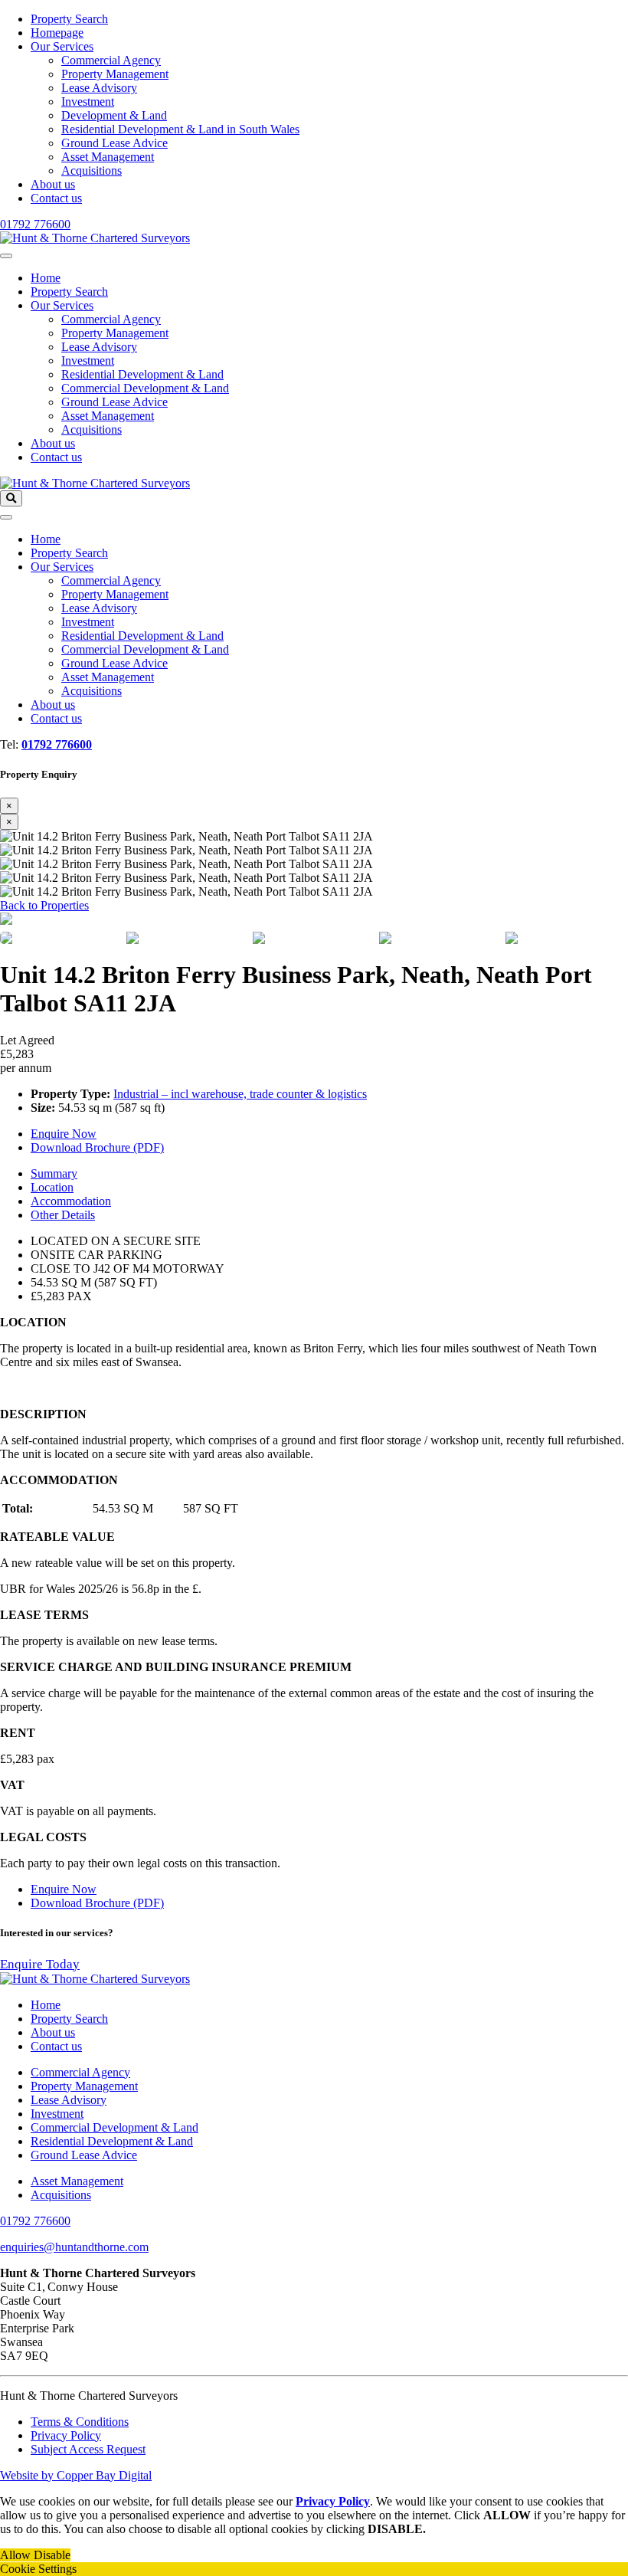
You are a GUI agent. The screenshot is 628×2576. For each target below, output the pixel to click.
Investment (88, 102)
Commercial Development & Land (145, 388)
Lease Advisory (99, 88)
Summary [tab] (54, 1173)
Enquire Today (40, 1964)
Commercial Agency (111, 60)
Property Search (69, 19)
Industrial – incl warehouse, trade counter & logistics (240, 1094)
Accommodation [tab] (71, 1201)
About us (53, 184)
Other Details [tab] (63, 1215)
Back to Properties (44, 905)
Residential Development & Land (142, 374)
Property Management (115, 74)
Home (46, 278)
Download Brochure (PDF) (97, 1147)
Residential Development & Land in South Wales (180, 129)
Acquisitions (92, 170)
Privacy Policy (66, 2435)
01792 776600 (35, 224)
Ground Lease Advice (114, 143)
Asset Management (108, 157)
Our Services (62, 46)
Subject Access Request (88, 2449)
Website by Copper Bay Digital (76, 2475)
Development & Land (114, 115)
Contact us (56, 198)
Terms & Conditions (80, 2422)
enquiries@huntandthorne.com (74, 2247)
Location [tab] (52, 1187)
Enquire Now (64, 1134)
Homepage (57, 33)
